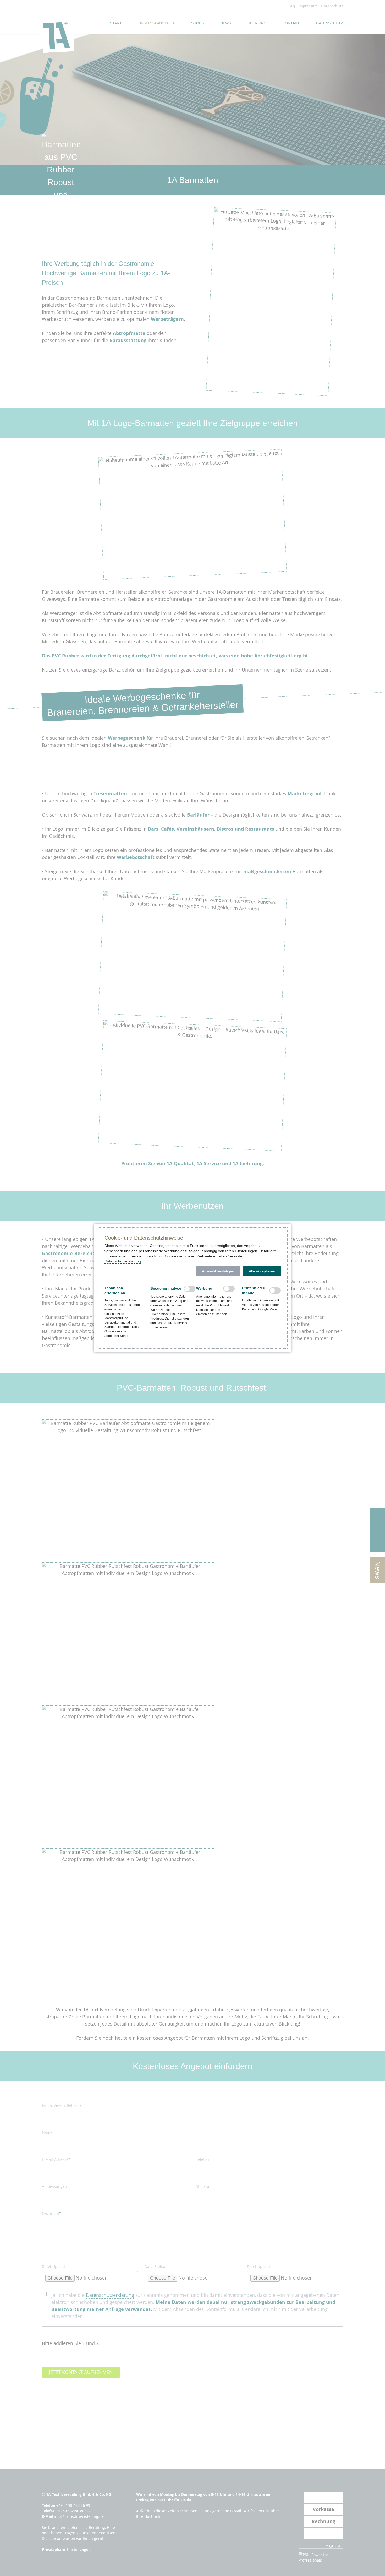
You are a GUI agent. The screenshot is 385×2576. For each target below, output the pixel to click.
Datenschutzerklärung (123, 1261)
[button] (218, 1271)
